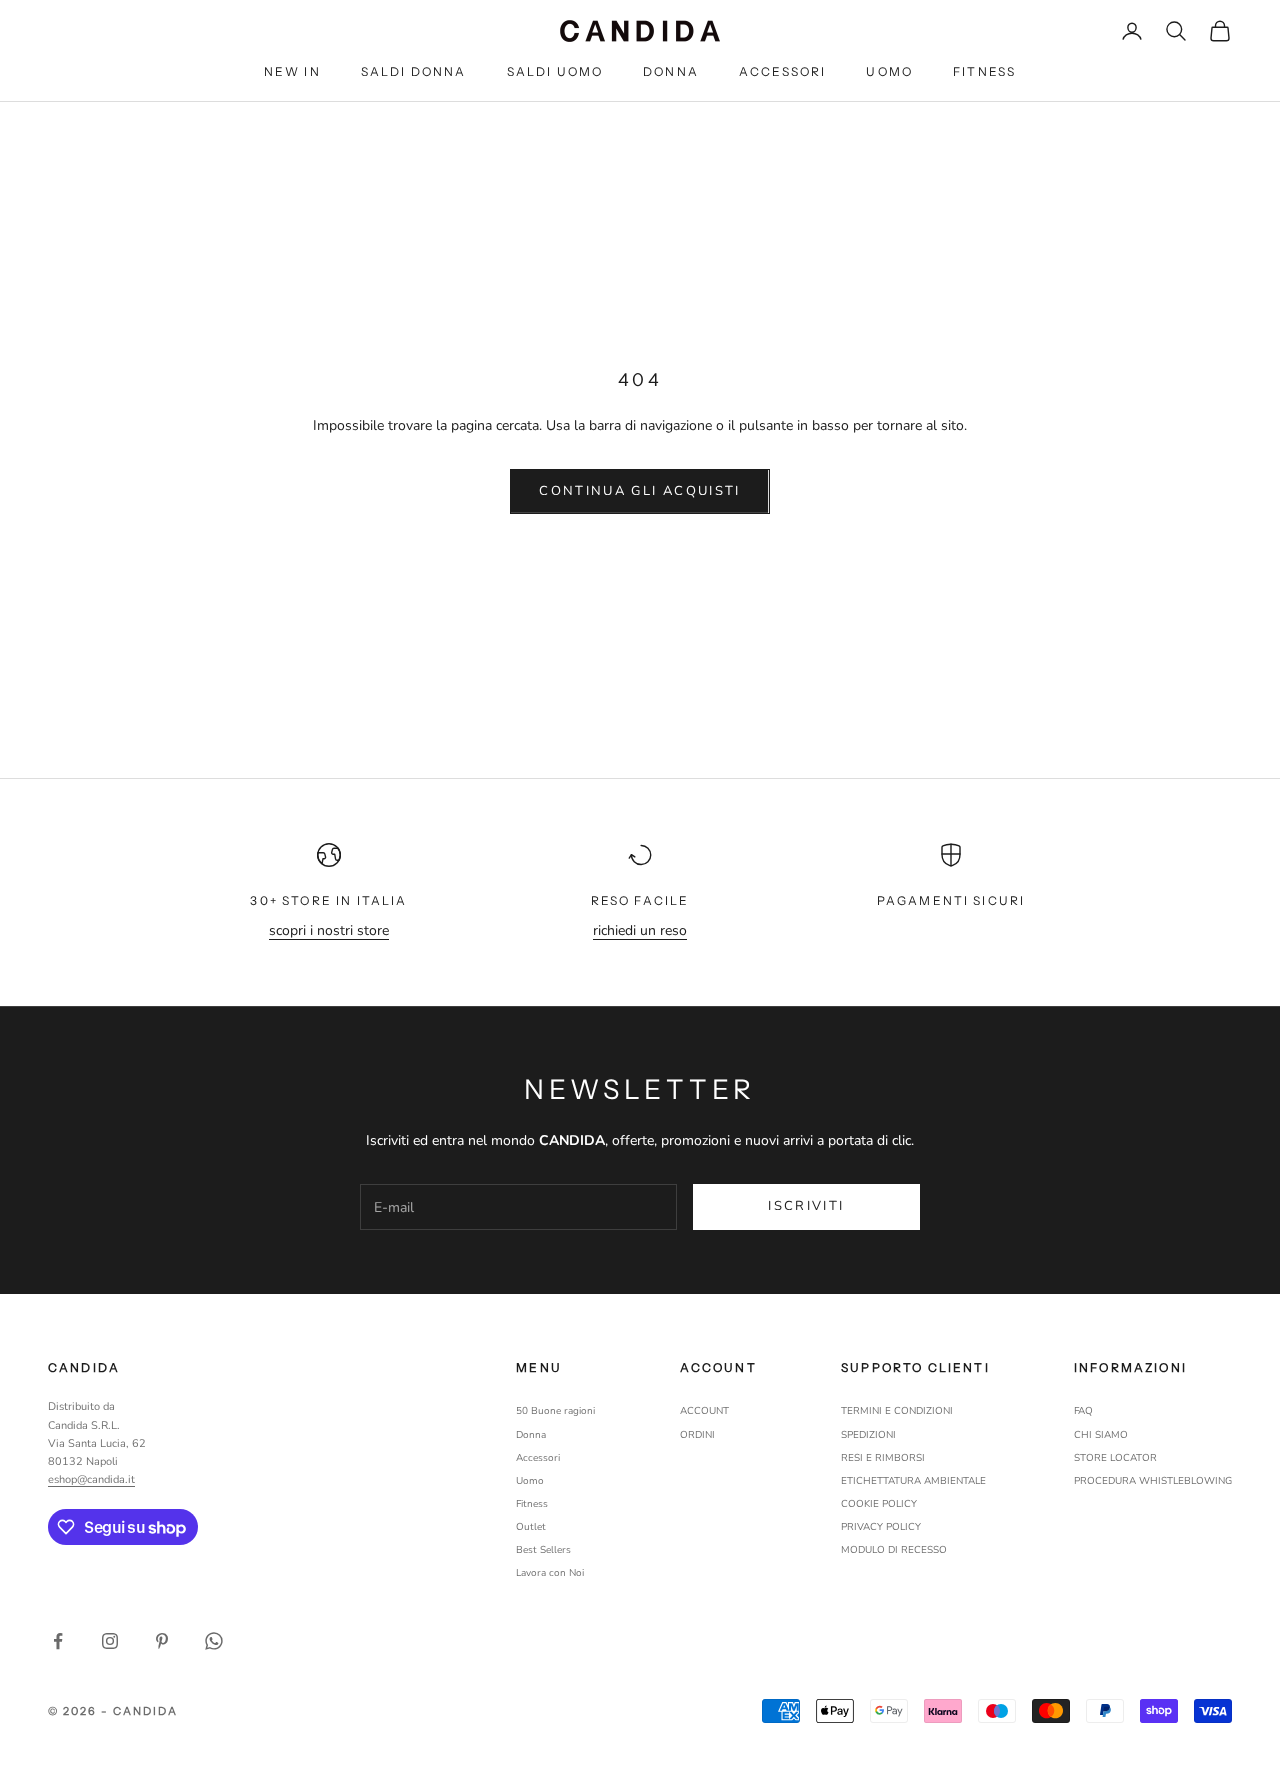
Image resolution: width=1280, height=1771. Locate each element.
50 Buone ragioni (555, 1411)
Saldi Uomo (555, 71)
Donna (671, 71)
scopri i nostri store (329, 930)
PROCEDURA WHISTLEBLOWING (1153, 1481)
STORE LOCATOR (1115, 1458)
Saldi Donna (414, 71)
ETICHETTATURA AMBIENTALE (913, 1481)
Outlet (531, 1527)
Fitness (532, 1504)
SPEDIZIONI (868, 1435)
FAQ (1083, 1411)
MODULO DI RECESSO (894, 1550)
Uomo (889, 71)
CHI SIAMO (1101, 1435)
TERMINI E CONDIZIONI (897, 1411)
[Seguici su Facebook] (58, 1641)
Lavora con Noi (550, 1573)
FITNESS (984, 71)
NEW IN (292, 71)
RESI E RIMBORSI (883, 1458)
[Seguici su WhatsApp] (214, 1641)
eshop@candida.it (91, 1479)
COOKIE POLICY (879, 1504)
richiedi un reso (640, 930)
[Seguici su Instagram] (110, 1641)
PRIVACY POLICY (881, 1527)
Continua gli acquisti (639, 491)
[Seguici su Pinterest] (162, 1641)
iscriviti (806, 1206)
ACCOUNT (704, 1411)
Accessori (782, 71)
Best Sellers (543, 1550)
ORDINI (697, 1435)
